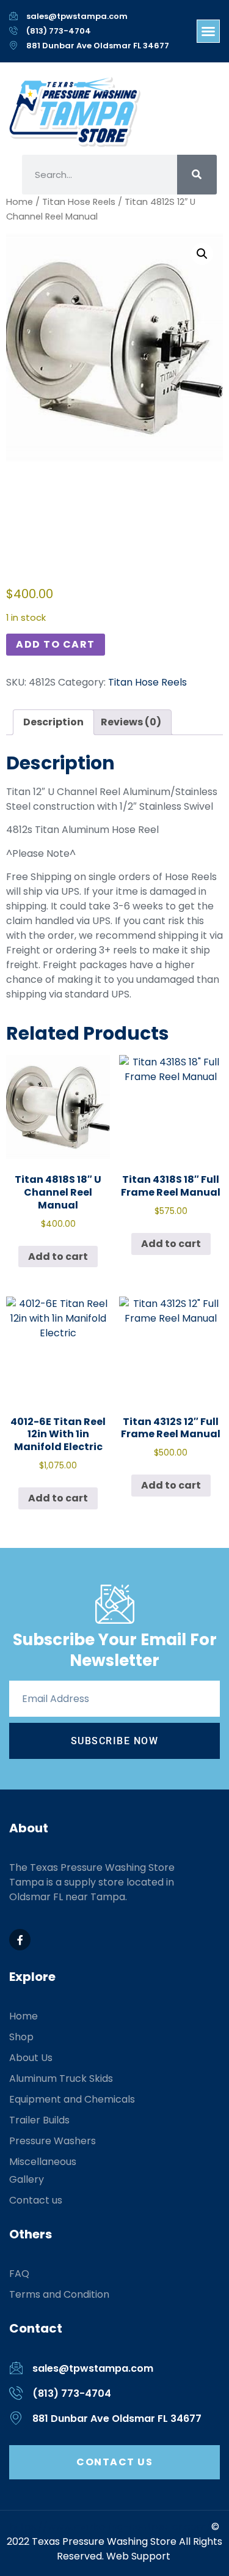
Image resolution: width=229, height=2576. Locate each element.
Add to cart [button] (58, 1257)
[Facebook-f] (20, 1940)
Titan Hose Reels (79, 202)
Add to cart (56, 644)
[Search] (197, 175)
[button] (208, 31)
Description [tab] (53, 722)
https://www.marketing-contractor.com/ (111, 2527)
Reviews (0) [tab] (131, 722)
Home (20, 202)
